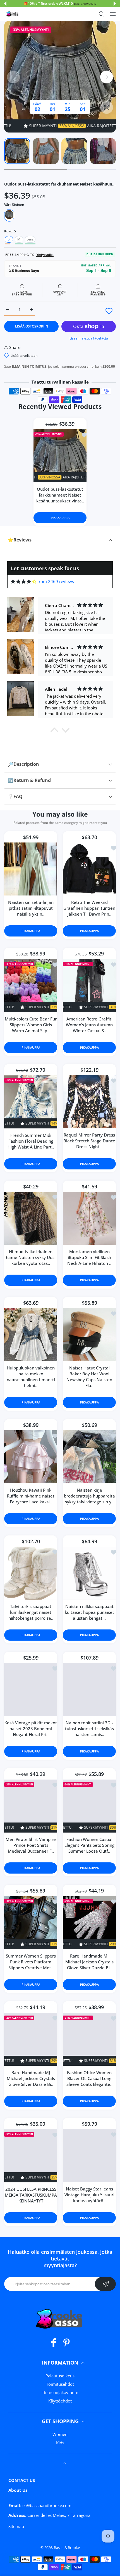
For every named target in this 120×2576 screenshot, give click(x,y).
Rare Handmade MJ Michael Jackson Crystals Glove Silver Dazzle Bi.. (89, 1962)
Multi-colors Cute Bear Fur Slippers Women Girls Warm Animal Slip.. (31, 1025)
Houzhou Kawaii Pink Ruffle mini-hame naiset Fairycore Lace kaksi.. (31, 1496)
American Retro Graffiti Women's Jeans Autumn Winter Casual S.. (89, 1025)
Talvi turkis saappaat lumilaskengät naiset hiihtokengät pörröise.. (31, 1612)
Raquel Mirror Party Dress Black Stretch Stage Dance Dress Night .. (89, 1141)
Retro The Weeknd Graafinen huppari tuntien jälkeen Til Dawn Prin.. (89, 908)
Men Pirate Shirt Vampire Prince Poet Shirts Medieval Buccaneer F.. (31, 1845)
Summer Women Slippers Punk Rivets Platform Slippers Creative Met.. (31, 1962)
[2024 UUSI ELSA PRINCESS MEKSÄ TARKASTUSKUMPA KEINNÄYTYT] (31, 2156)
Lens (30, 239)
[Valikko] (113, 14)
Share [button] (15, 347)
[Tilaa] (105, 2284)
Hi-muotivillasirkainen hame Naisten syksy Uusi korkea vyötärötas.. (31, 1258)
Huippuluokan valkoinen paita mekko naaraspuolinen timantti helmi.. (31, 1377)
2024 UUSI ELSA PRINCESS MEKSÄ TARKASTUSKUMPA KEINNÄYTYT (31, 2195)
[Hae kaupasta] (101, 14)
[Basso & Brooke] (13, 14)
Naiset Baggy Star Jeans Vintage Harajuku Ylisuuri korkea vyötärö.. (89, 2195)
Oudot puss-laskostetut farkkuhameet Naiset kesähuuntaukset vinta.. (60, 495)
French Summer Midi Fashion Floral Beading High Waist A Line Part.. (31, 1141)
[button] (5, 4)
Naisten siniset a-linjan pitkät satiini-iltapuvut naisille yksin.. (31, 908)
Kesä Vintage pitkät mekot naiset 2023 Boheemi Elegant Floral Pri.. (31, 1729)
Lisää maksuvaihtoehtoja (89, 338)
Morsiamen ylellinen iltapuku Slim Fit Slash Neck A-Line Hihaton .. (89, 1258)
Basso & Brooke (67, 2548)
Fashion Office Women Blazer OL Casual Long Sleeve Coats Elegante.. (89, 2078)
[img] (24, 582)
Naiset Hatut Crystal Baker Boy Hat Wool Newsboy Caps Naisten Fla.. (89, 1377)
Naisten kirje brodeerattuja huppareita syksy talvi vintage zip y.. (89, 1496)
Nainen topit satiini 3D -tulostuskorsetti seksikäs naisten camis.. (89, 1729)
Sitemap (16, 2526)
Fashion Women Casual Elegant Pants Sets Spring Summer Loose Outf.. (89, 1845)
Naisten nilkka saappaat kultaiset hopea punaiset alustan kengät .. (89, 1612)
